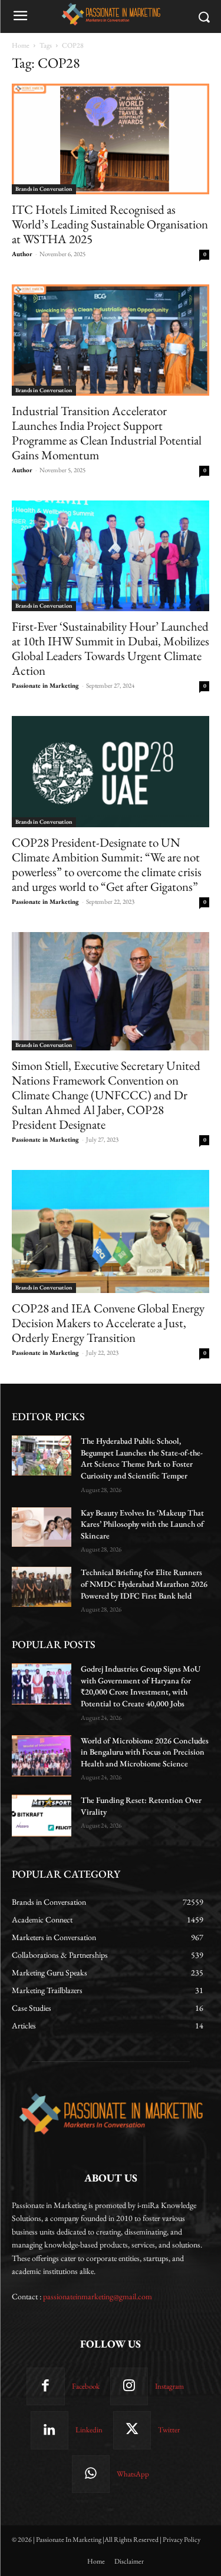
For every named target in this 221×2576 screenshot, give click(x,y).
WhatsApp (133, 2474)
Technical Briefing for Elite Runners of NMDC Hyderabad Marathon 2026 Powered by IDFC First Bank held (144, 1584)
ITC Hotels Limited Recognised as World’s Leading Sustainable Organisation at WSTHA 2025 (110, 224)
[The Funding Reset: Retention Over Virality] (42, 1815)
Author (22, 254)
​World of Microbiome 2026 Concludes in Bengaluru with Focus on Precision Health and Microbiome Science (145, 1752)
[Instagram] (129, 2386)
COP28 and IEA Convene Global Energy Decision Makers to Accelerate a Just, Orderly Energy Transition (108, 1323)
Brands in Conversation (44, 189)
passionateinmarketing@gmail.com (98, 2296)
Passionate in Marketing (45, 685)
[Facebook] (45, 2386)
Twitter (169, 2430)
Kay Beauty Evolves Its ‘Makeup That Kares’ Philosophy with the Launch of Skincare (142, 1524)
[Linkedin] (50, 2430)
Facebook (86, 2386)
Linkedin (89, 2430)
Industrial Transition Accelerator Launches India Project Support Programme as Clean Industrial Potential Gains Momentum (107, 433)
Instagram (169, 2386)
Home (21, 45)
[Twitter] (132, 2430)
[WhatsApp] (91, 2474)
